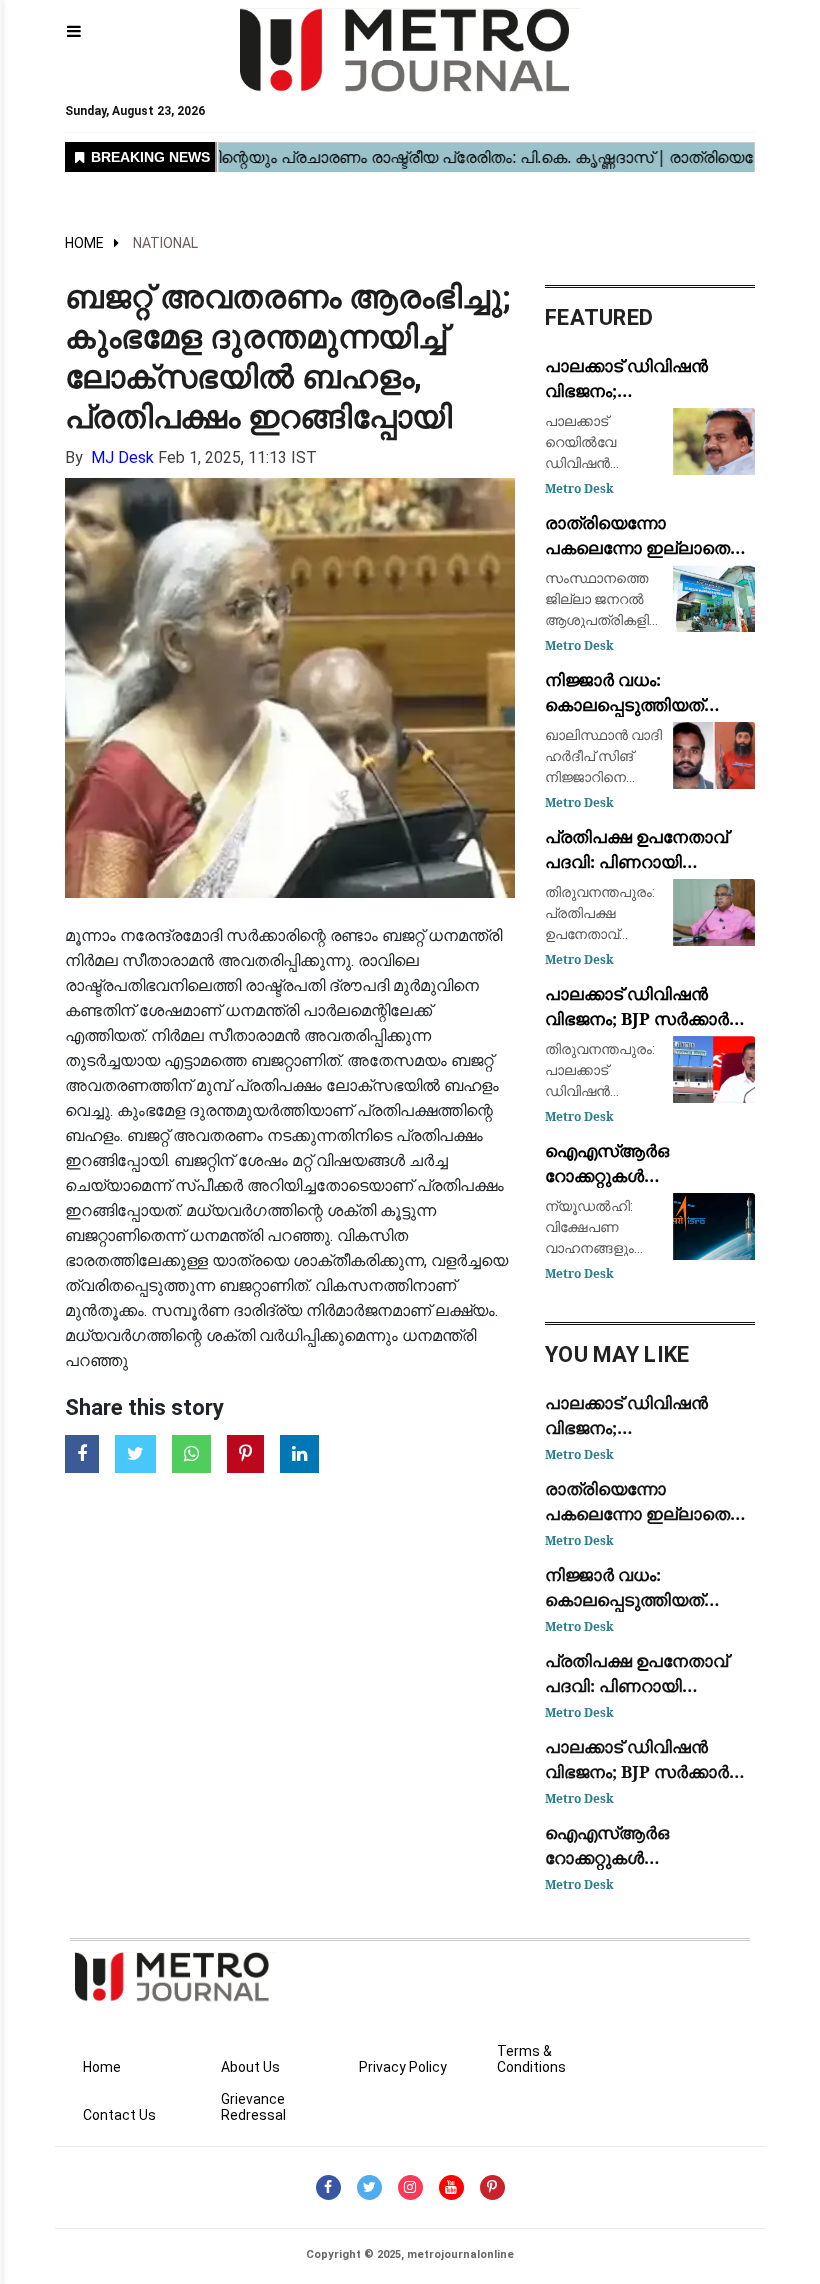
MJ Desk (122, 457)
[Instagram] (410, 2187)
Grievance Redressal (253, 2107)
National (165, 243)
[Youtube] (451, 2187)
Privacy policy (403, 2067)
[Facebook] (328, 2187)
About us (250, 2067)
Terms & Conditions (531, 2059)
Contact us (119, 2115)
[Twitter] (369, 2187)
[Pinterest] (492, 2187)
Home (84, 243)
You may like (617, 1354)
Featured (599, 317)
